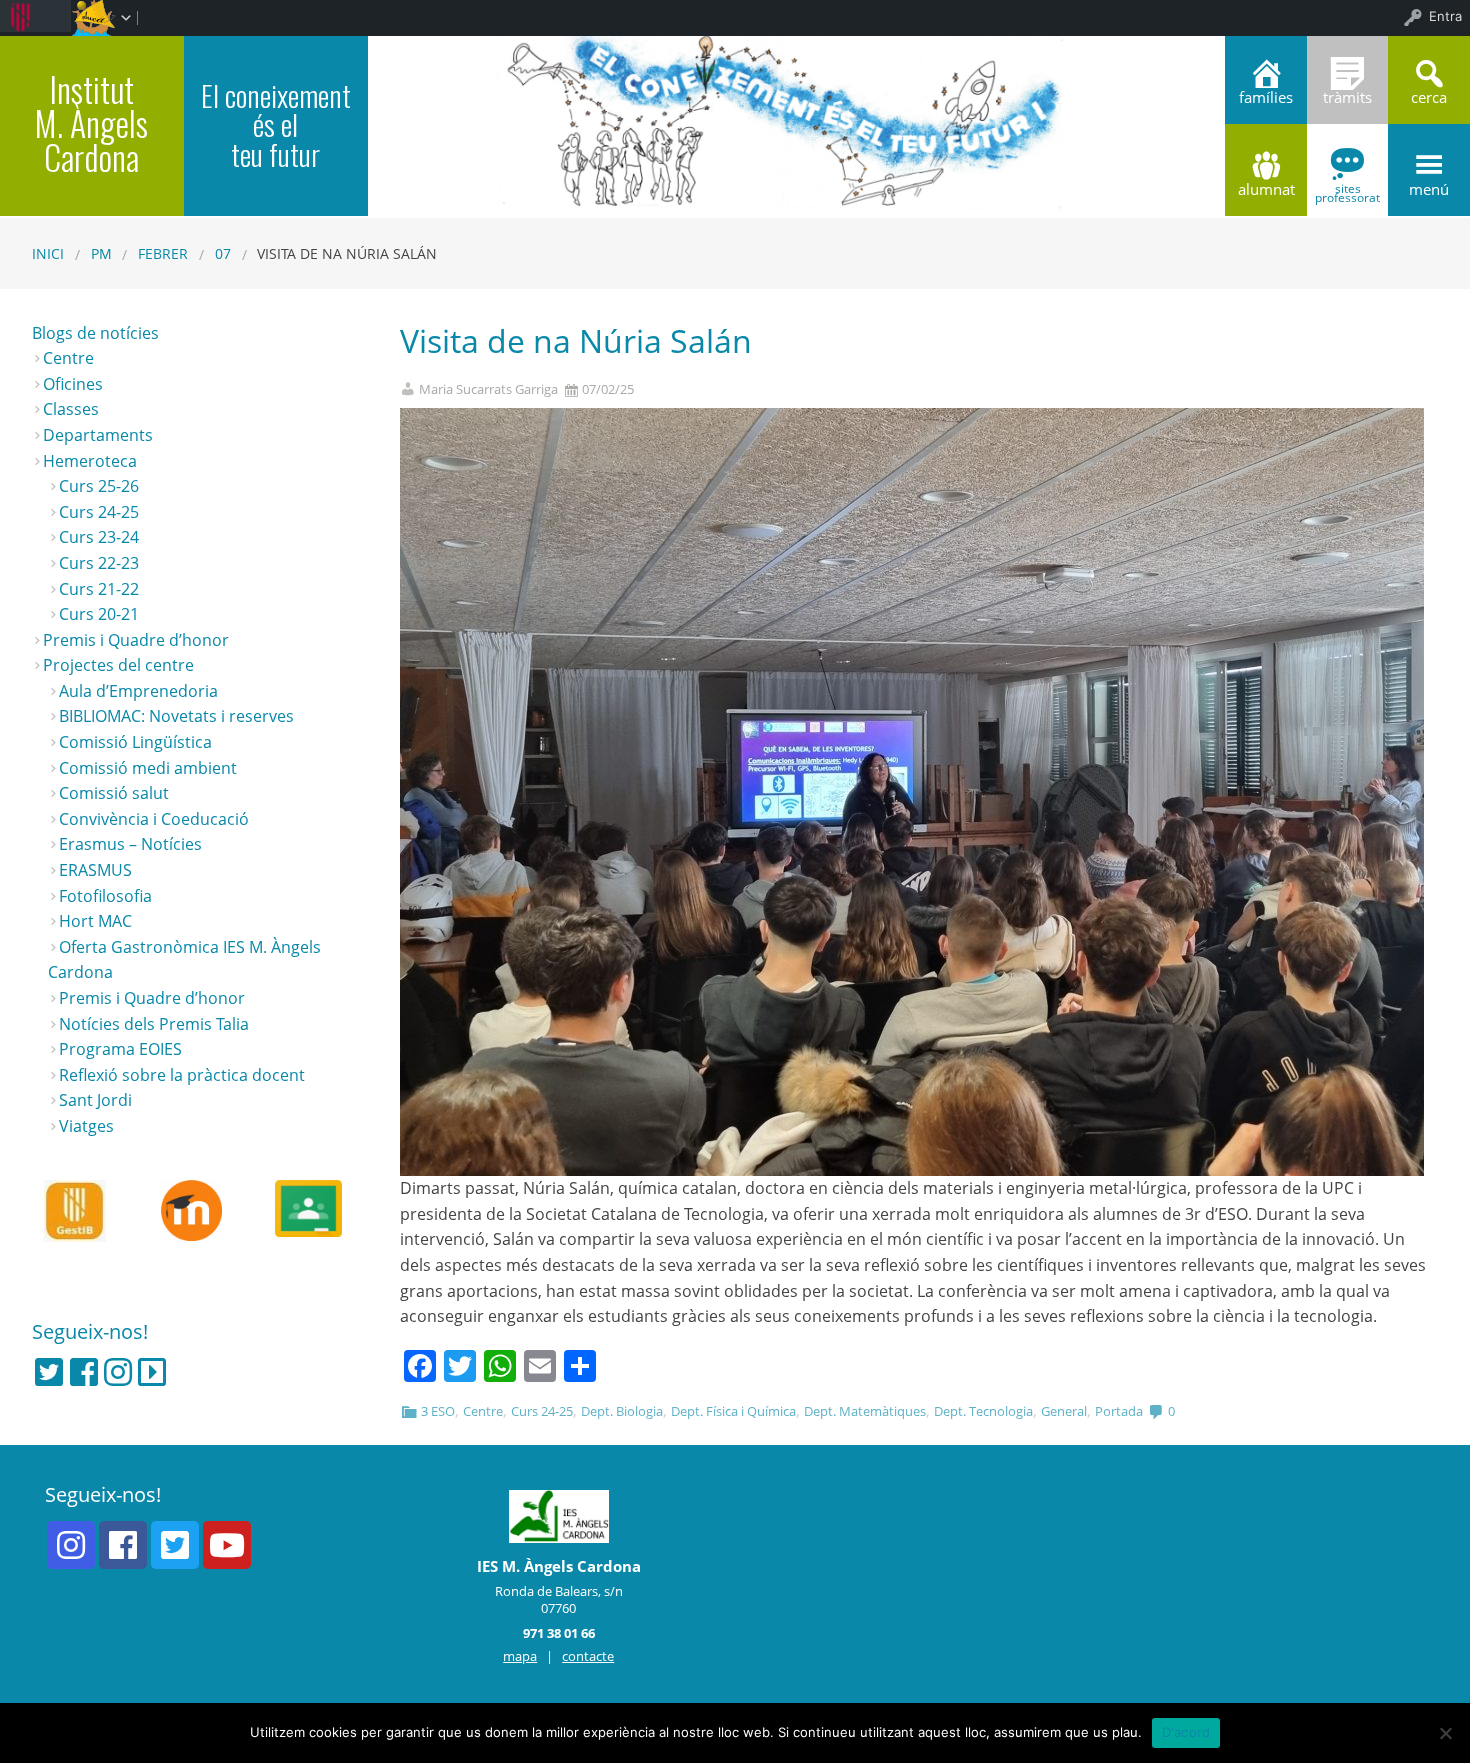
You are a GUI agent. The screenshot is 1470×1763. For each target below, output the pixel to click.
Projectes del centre (118, 665)
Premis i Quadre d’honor (136, 640)
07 (223, 253)
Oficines (73, 384)
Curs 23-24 (99, 537)
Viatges (86, 1126)
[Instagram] (118, 1372)
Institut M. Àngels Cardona (91, 123)
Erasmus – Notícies (130, 844)
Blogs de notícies (95, 333)
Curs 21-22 (99, 589)
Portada (1119, 1411)
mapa (520, 1656)
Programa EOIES (120, 1049)
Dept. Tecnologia (983, 1411)
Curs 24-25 (542, 1411)
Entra (1445, 16)
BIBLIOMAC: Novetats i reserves (176, 716)
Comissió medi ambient (148, 768)
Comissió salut (114, 793)
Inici (48, 253)
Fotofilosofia (105, 896)
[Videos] (152, 1372)
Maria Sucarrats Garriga (488, 389)
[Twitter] (49, 1372)
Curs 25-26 (99, 486)
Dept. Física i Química (733, 1411)
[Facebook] (84, 1372)
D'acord (1186, 1732)
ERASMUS (95, 870)
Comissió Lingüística (135, 742)
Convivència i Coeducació (154, 819)
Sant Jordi (95, 1100)
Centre (483, 1411)
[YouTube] (227, 1545)
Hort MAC (95, 921)
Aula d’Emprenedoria (138, 691)
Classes (71, 409)
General (1064, 1411)
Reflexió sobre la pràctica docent (182, 1075)
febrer (163, 253)
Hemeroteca (90, 461)
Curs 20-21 (99, 614)
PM (101, 253)
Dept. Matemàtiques (865, 1411)
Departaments (98, 435)
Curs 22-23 (99, 563)
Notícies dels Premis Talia (154, 1024)
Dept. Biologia (622, 1411)
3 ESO (438, 1411)
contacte (588, 1656)
